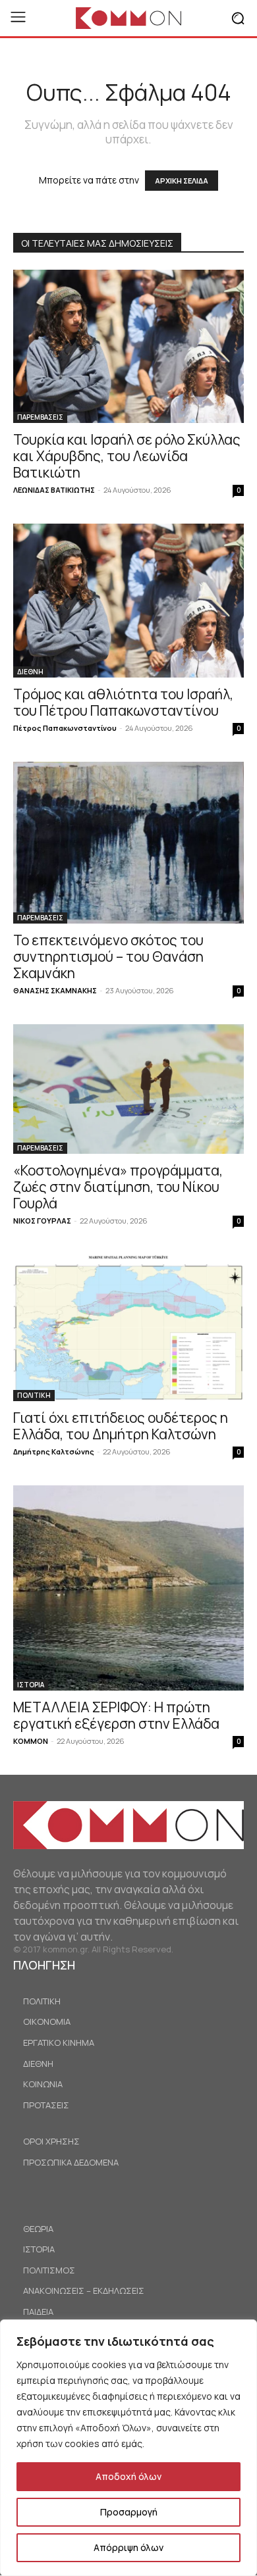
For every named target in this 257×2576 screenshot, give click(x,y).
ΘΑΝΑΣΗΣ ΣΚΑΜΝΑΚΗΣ (55, 990)
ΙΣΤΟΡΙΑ (31, 1685)
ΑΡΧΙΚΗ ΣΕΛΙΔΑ (182, 181)
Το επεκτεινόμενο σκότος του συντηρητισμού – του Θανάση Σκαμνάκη (108, 956)
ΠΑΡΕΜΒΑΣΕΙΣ (40, 417)
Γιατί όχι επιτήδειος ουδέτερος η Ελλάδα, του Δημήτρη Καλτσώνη (121, 1426)
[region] (128, 2448)
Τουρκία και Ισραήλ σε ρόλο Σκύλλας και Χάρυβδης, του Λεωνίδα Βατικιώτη (127, 456)
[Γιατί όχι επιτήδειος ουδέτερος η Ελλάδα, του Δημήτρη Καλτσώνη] (128, 1328)
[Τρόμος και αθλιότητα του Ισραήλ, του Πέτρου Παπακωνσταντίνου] (128, 600)
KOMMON (31, 1741)
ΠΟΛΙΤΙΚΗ (34, 1395)
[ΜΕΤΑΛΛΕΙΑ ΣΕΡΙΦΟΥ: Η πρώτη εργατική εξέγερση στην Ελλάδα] (128, 1588)
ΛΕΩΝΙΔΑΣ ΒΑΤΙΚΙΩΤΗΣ (54, 490)
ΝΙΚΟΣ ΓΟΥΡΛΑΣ (42, 1221)
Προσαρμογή (129, 2512)
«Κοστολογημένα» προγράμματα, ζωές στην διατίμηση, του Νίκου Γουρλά (118, 1187)
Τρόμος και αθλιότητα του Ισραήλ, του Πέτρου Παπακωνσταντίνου (123, 702)
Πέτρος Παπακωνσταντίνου (65, 728)
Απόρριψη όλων (128, 2547)
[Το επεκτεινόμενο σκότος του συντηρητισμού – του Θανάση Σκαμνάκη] (128, 843)
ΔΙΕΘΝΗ (30, 672)
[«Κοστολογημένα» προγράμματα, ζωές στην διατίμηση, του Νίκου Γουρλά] (128, 1089)
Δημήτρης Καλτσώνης (54, 1451)
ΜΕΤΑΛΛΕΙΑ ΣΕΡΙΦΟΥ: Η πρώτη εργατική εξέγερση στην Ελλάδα (116, 1715)
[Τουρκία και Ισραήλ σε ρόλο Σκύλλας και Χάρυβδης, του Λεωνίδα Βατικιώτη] (128, 346)
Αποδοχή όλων (128, 2476)
